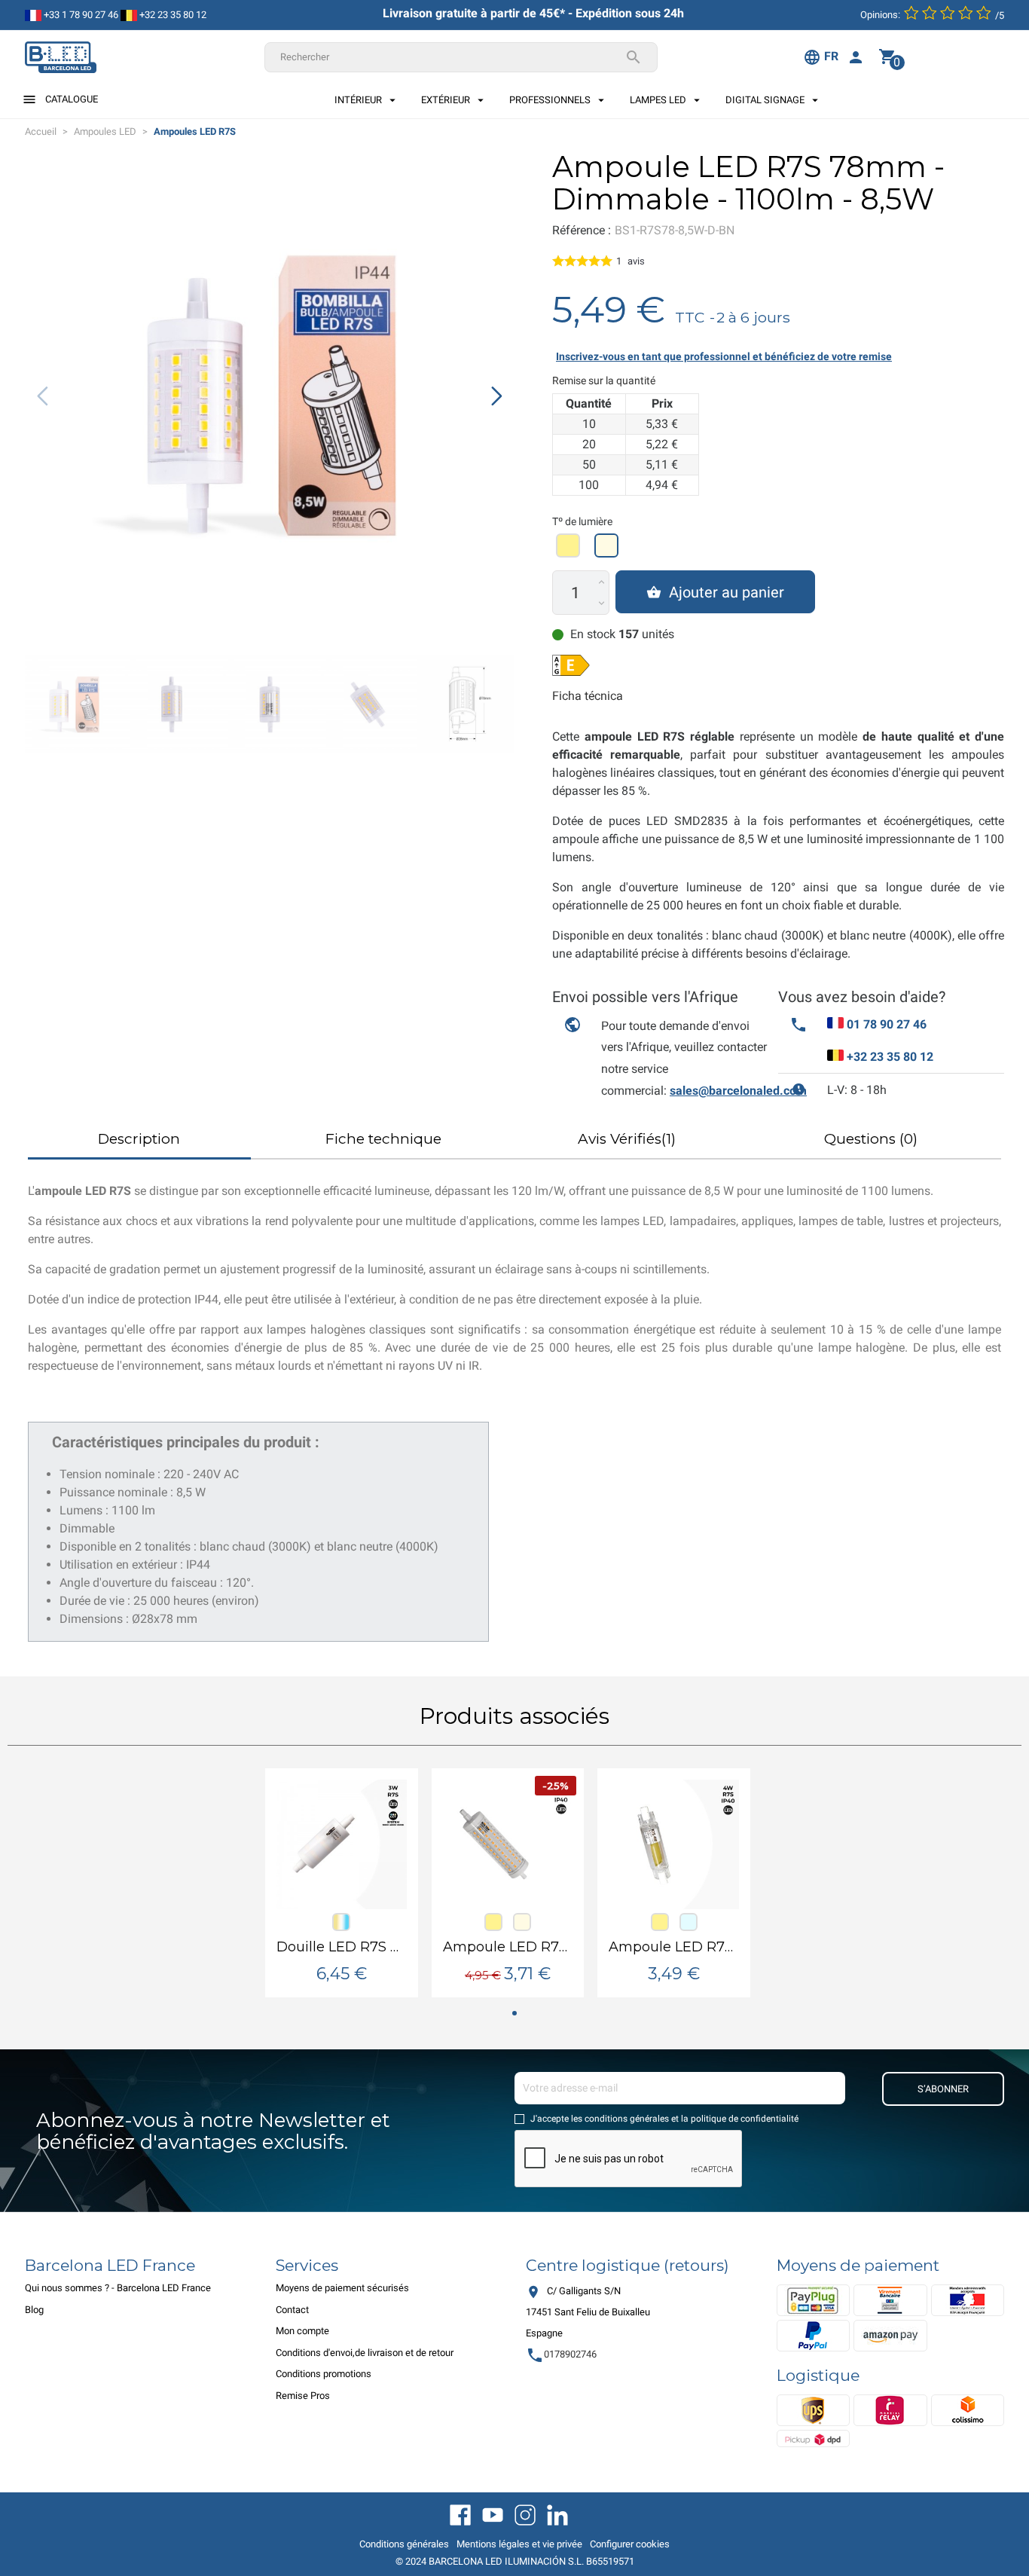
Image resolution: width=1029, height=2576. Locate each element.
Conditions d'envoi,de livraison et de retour (365, 2353)
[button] (497, 396)
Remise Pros (303, 2396)
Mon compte (302, 2331)
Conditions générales (404, 2544)
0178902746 (561, 2354)
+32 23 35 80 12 (172, 15)
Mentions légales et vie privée (519, 2544)
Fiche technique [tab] (383, 1139)
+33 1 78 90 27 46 (80, 15)
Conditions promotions (324, 2374)
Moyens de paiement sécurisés (342, 2288)
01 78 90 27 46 (887, 1024)
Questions (871, 1139)
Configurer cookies (630, 2544)
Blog (34, 2310)
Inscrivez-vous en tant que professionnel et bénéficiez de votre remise (724, 356)
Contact (292, 2310)
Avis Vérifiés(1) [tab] (627, 1139)
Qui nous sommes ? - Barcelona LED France (118, 2288)
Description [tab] (139, 1139)
